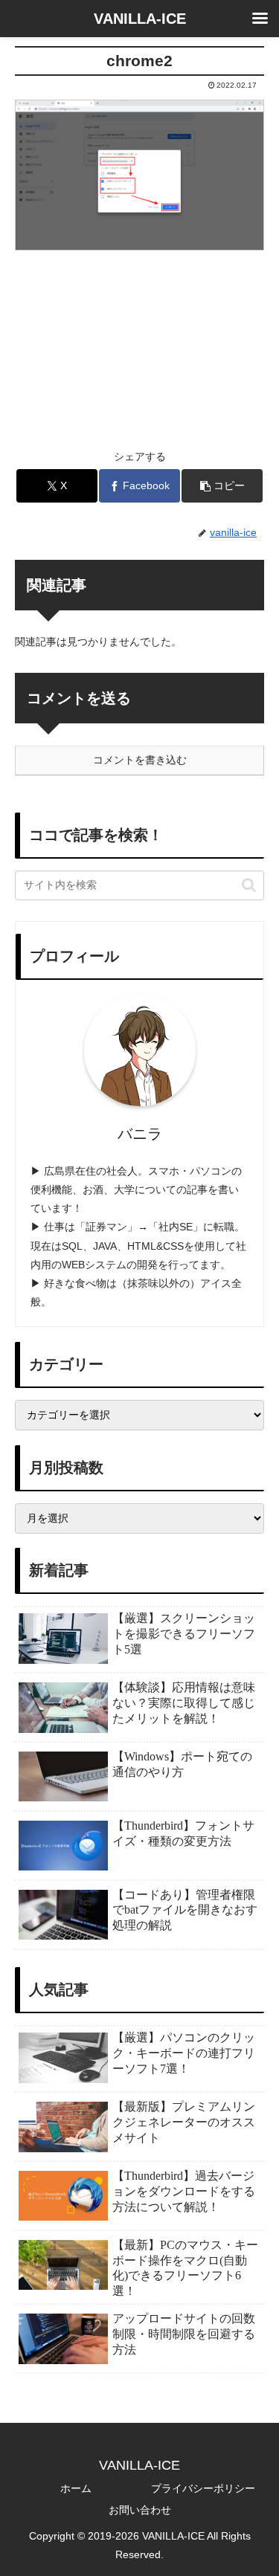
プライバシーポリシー (203, 2488)
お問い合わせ (140, 2510)
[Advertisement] (139, 341)
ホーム (76, 2488)
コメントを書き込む (140, 760)
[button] (222, 486)
